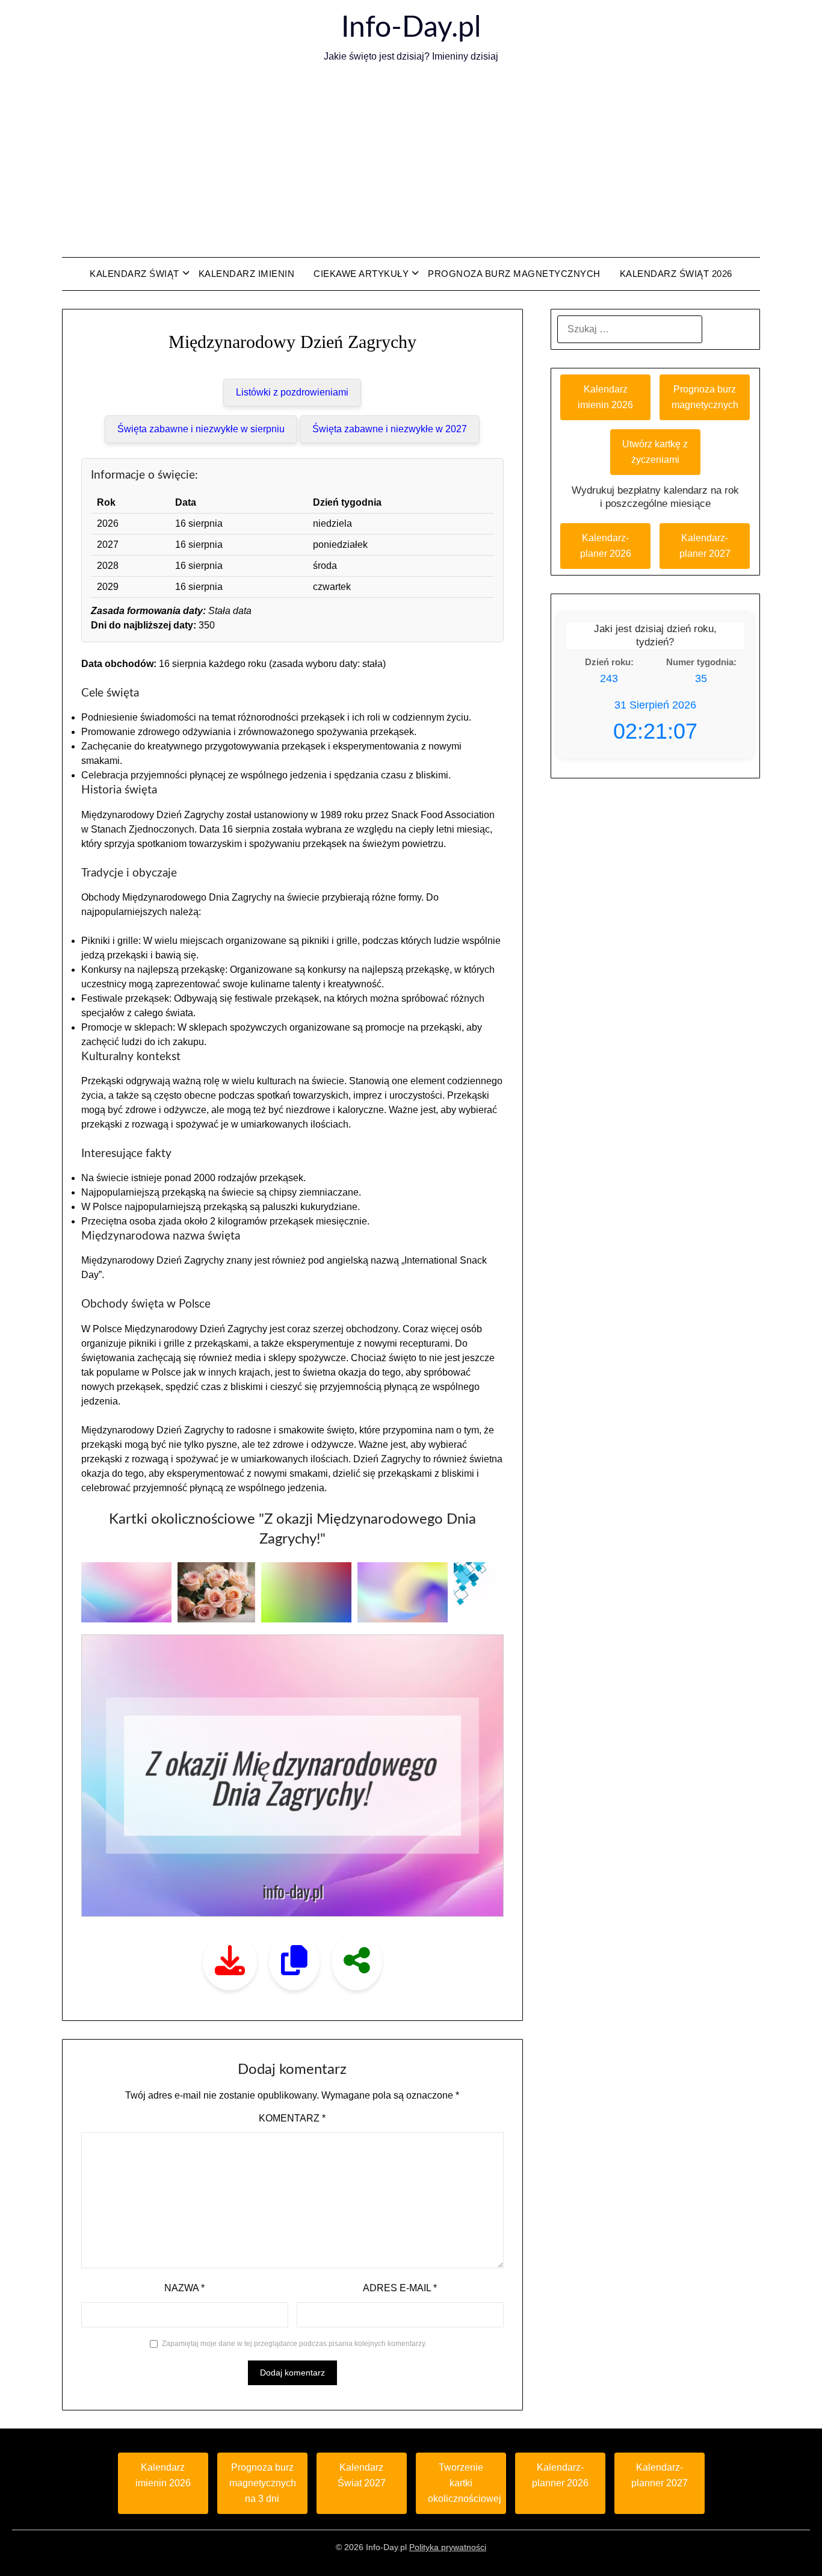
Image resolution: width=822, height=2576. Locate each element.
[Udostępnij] (357, 1962)
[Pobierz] (230, 1962)
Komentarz (292, 2118)
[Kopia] (294, 1962)
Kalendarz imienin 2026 (605, 397)
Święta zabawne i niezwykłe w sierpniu (201, 429)
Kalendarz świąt (134, 274)
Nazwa (184, 2288)
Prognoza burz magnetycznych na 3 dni (263, 2483)
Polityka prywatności (448, 2547)
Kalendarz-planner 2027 (660, 2475)
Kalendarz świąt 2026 (676, 274)
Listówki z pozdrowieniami (292, 392)
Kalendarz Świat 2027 (362, 2475)
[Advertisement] (411, 161)
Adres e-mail (400, 2288)
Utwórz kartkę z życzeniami (655, 452)
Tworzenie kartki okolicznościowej (465, 2483)
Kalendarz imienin (247, 274)
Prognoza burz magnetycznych (514, 274)
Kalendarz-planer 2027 (705, 546)
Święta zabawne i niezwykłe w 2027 (390, 429)
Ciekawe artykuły (361, 274)
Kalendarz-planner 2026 (560, 2475)
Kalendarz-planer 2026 (606, 546)
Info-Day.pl (411, 28)
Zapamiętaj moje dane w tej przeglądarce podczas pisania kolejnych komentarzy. (294, 2344)
